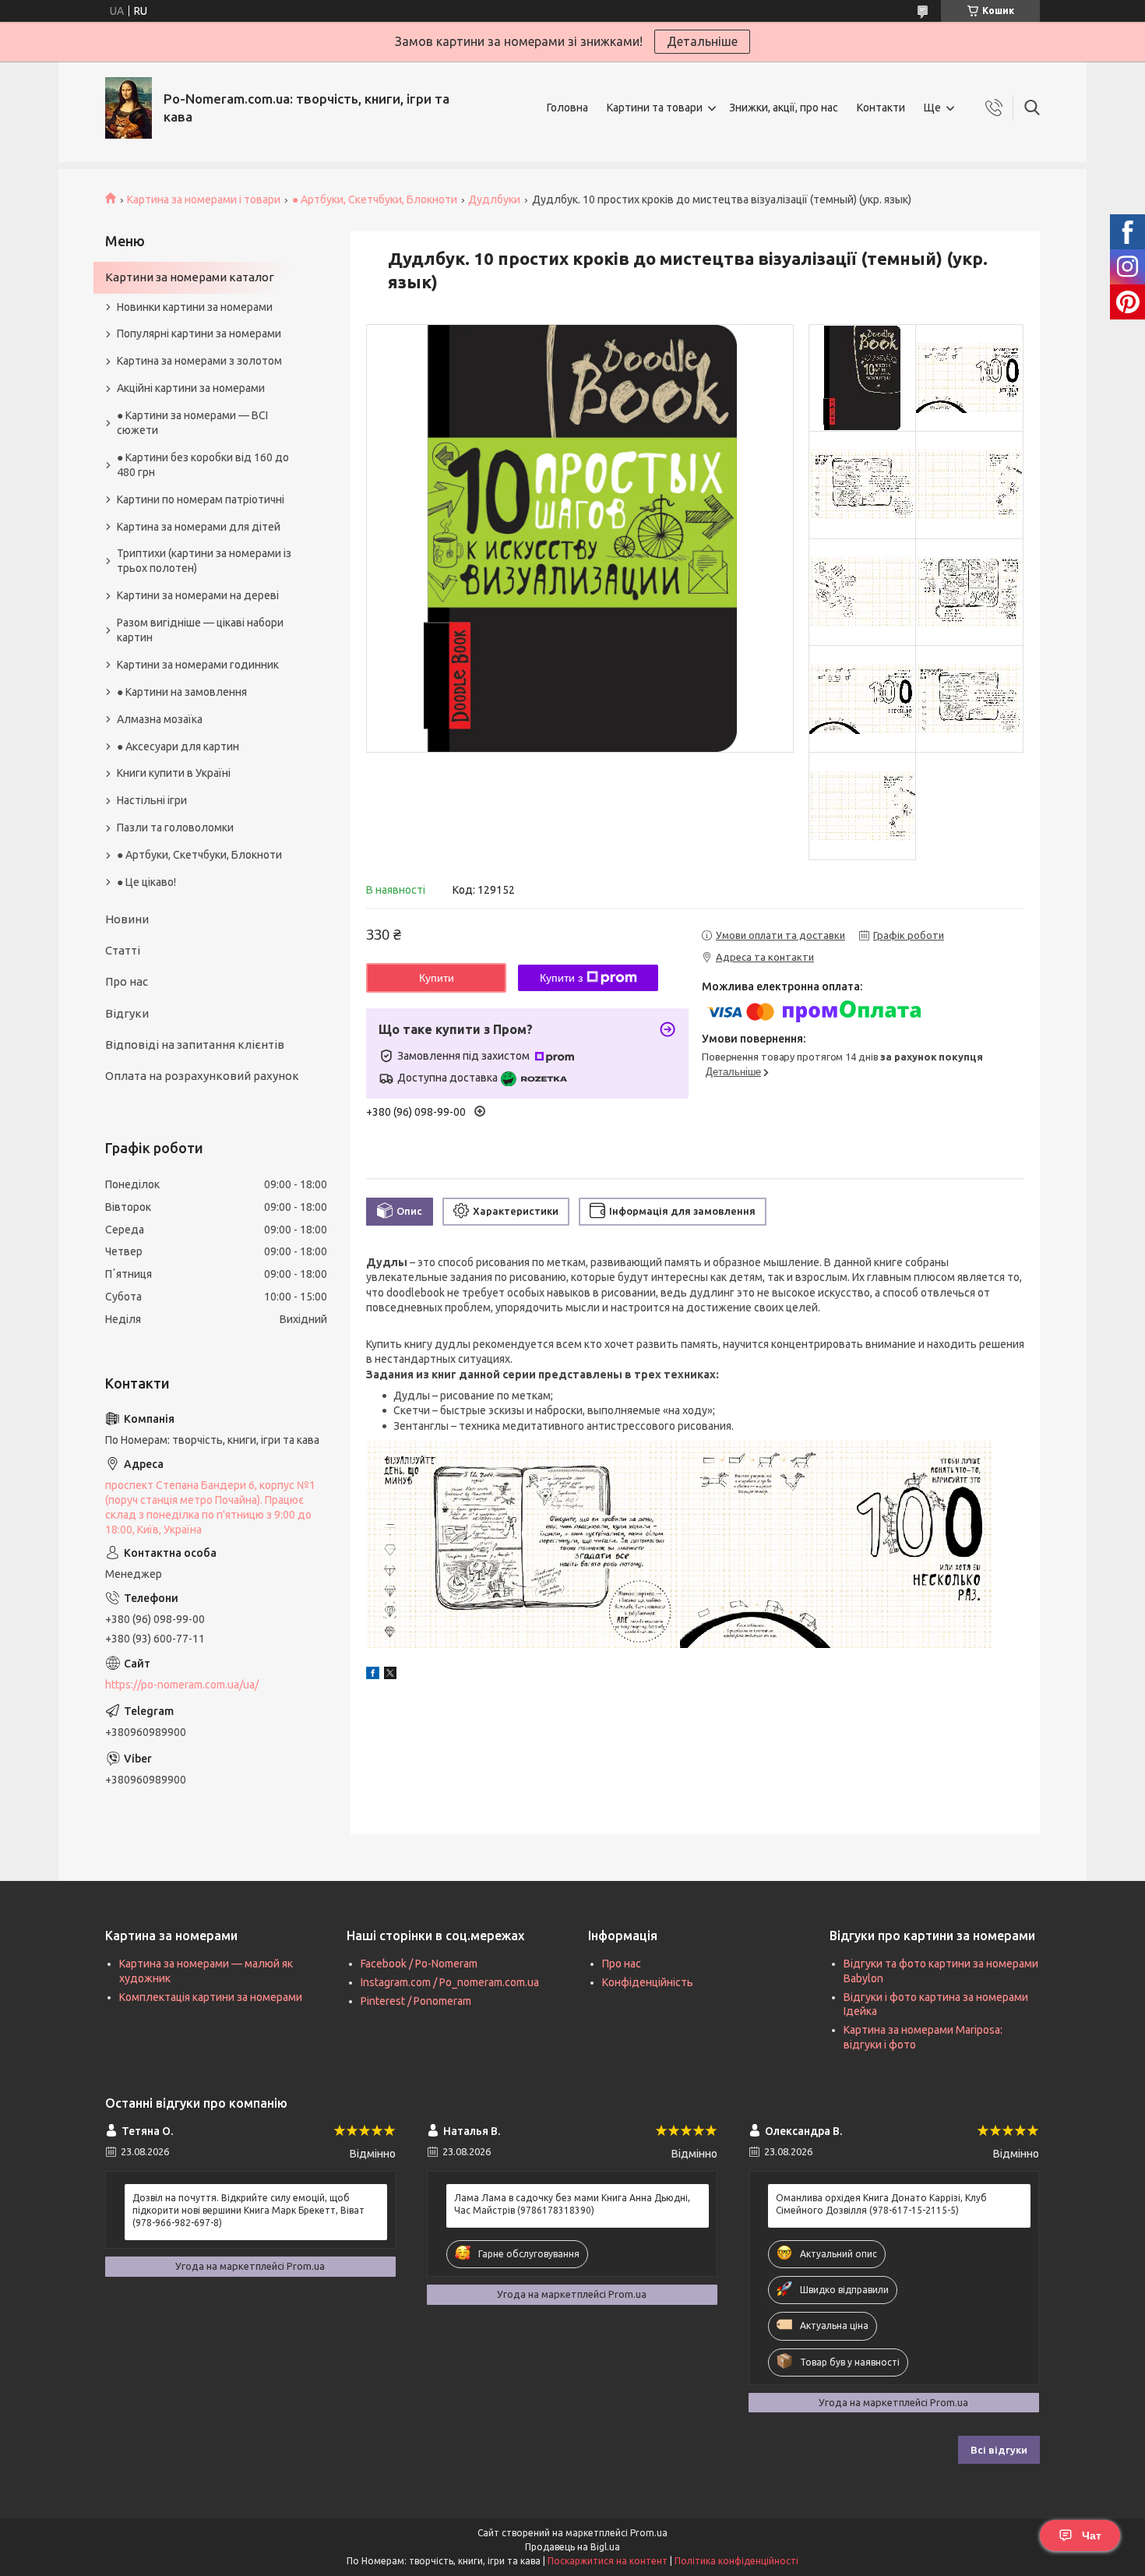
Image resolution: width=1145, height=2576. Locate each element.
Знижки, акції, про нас (784, 108)
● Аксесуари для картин (178, 746)
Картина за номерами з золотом (199, 361)
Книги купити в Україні (174, 773)
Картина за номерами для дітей (199, 527)
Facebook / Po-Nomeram (419, 1964)
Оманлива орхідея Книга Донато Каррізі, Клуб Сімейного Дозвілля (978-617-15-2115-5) (881, 2204)
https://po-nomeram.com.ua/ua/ (182, 1685)
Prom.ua (649, 2533)
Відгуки (127, 1013)
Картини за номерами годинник (198, 665)
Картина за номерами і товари (204, 199)
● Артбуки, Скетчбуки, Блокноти (375, 199)
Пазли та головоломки (175, 827)
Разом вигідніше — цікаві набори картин (200, 630)
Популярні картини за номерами (199, 333)
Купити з (561, 978)
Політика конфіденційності (736, 2561)
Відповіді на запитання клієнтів (195, 1045)
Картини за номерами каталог (190, 277)
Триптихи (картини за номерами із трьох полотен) (204, 561)
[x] (390, 1675)
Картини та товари (655, 108)
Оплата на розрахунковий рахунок (202, 1076)
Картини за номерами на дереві (198, 595)
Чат (1092, 2535)
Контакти (881, 108)
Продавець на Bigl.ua (572, 2547)
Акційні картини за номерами (191, 388)
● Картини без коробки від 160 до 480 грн (203, 465)
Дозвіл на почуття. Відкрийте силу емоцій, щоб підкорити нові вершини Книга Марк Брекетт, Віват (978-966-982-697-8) (248, 2210)
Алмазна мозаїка (160, 719)
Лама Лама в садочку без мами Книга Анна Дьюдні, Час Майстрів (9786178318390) (572, 2204)
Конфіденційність (648, 1982)
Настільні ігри (152, 800)
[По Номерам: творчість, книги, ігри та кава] (129, 108)
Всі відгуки (999, 2450)
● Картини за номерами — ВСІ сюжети (192, 423)
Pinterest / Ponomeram (416, 2001)
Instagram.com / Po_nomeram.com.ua (450, 1982)
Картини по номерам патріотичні (201, 499)
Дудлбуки (494, 199)
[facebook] (373, 1675)
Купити (437, 978)
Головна (567, 108)
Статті (123, 950)
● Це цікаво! (146, 882)
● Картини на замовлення (182, 692)
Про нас (127, 981)
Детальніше (702, 41)
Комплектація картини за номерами (211, 1997)
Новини (127, 919)
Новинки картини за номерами (195, 307)
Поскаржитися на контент (608, 2561)
